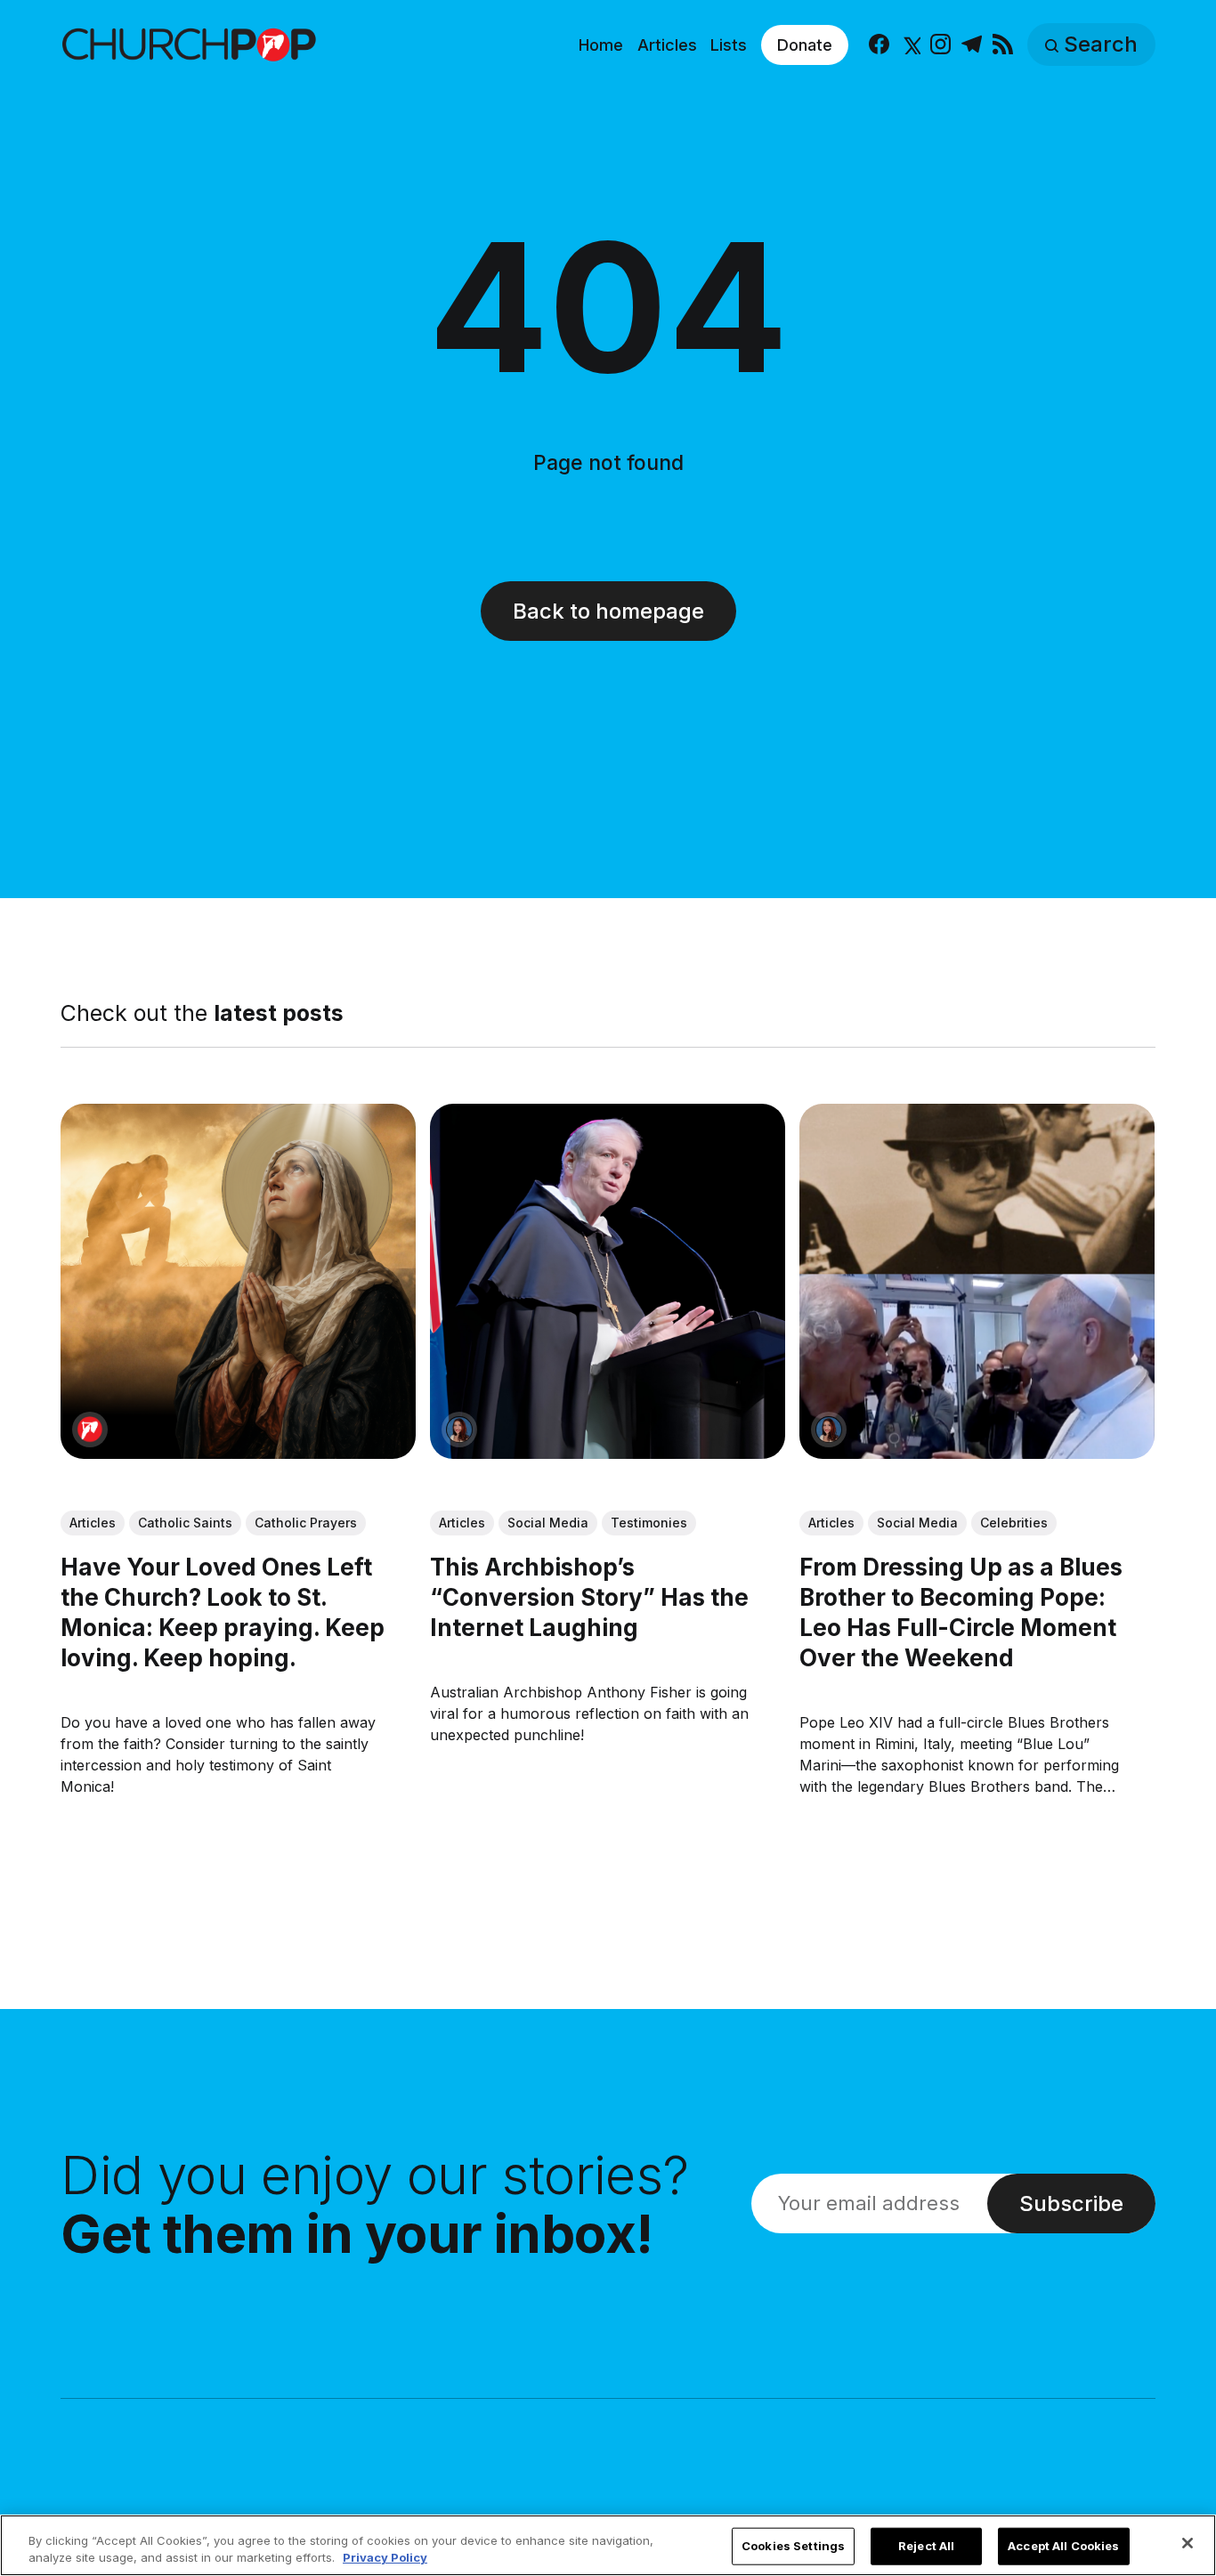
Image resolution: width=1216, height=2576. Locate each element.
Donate (805, 45)
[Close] (1188, 2543)
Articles (667, 45)
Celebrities (1015, 1523)
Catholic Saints (185, 1523)
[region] (608, 2545)
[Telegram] (972, 45)
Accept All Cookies (1063, 2546)
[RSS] (1003, 45)
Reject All (926, 2546)
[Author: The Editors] (90, 1430)
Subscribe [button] (1071, 2203)
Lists (729, 45)
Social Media (548, 1523)
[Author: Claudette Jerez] (459, 1430)
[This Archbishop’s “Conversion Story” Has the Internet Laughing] (608, 1281)
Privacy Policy (385, 2557)
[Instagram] (940, 45)
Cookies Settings (793, 2546)
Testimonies (649, 1523)
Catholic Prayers (306, 1523)
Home (601, 45)
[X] (910, 45)
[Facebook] (879, 45)
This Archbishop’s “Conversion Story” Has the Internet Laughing (589, 1598)
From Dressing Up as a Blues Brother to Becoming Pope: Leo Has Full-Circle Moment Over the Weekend (962, 1613)
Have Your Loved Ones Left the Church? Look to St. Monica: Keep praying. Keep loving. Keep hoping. (223, 1613)
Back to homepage (608, 611)
